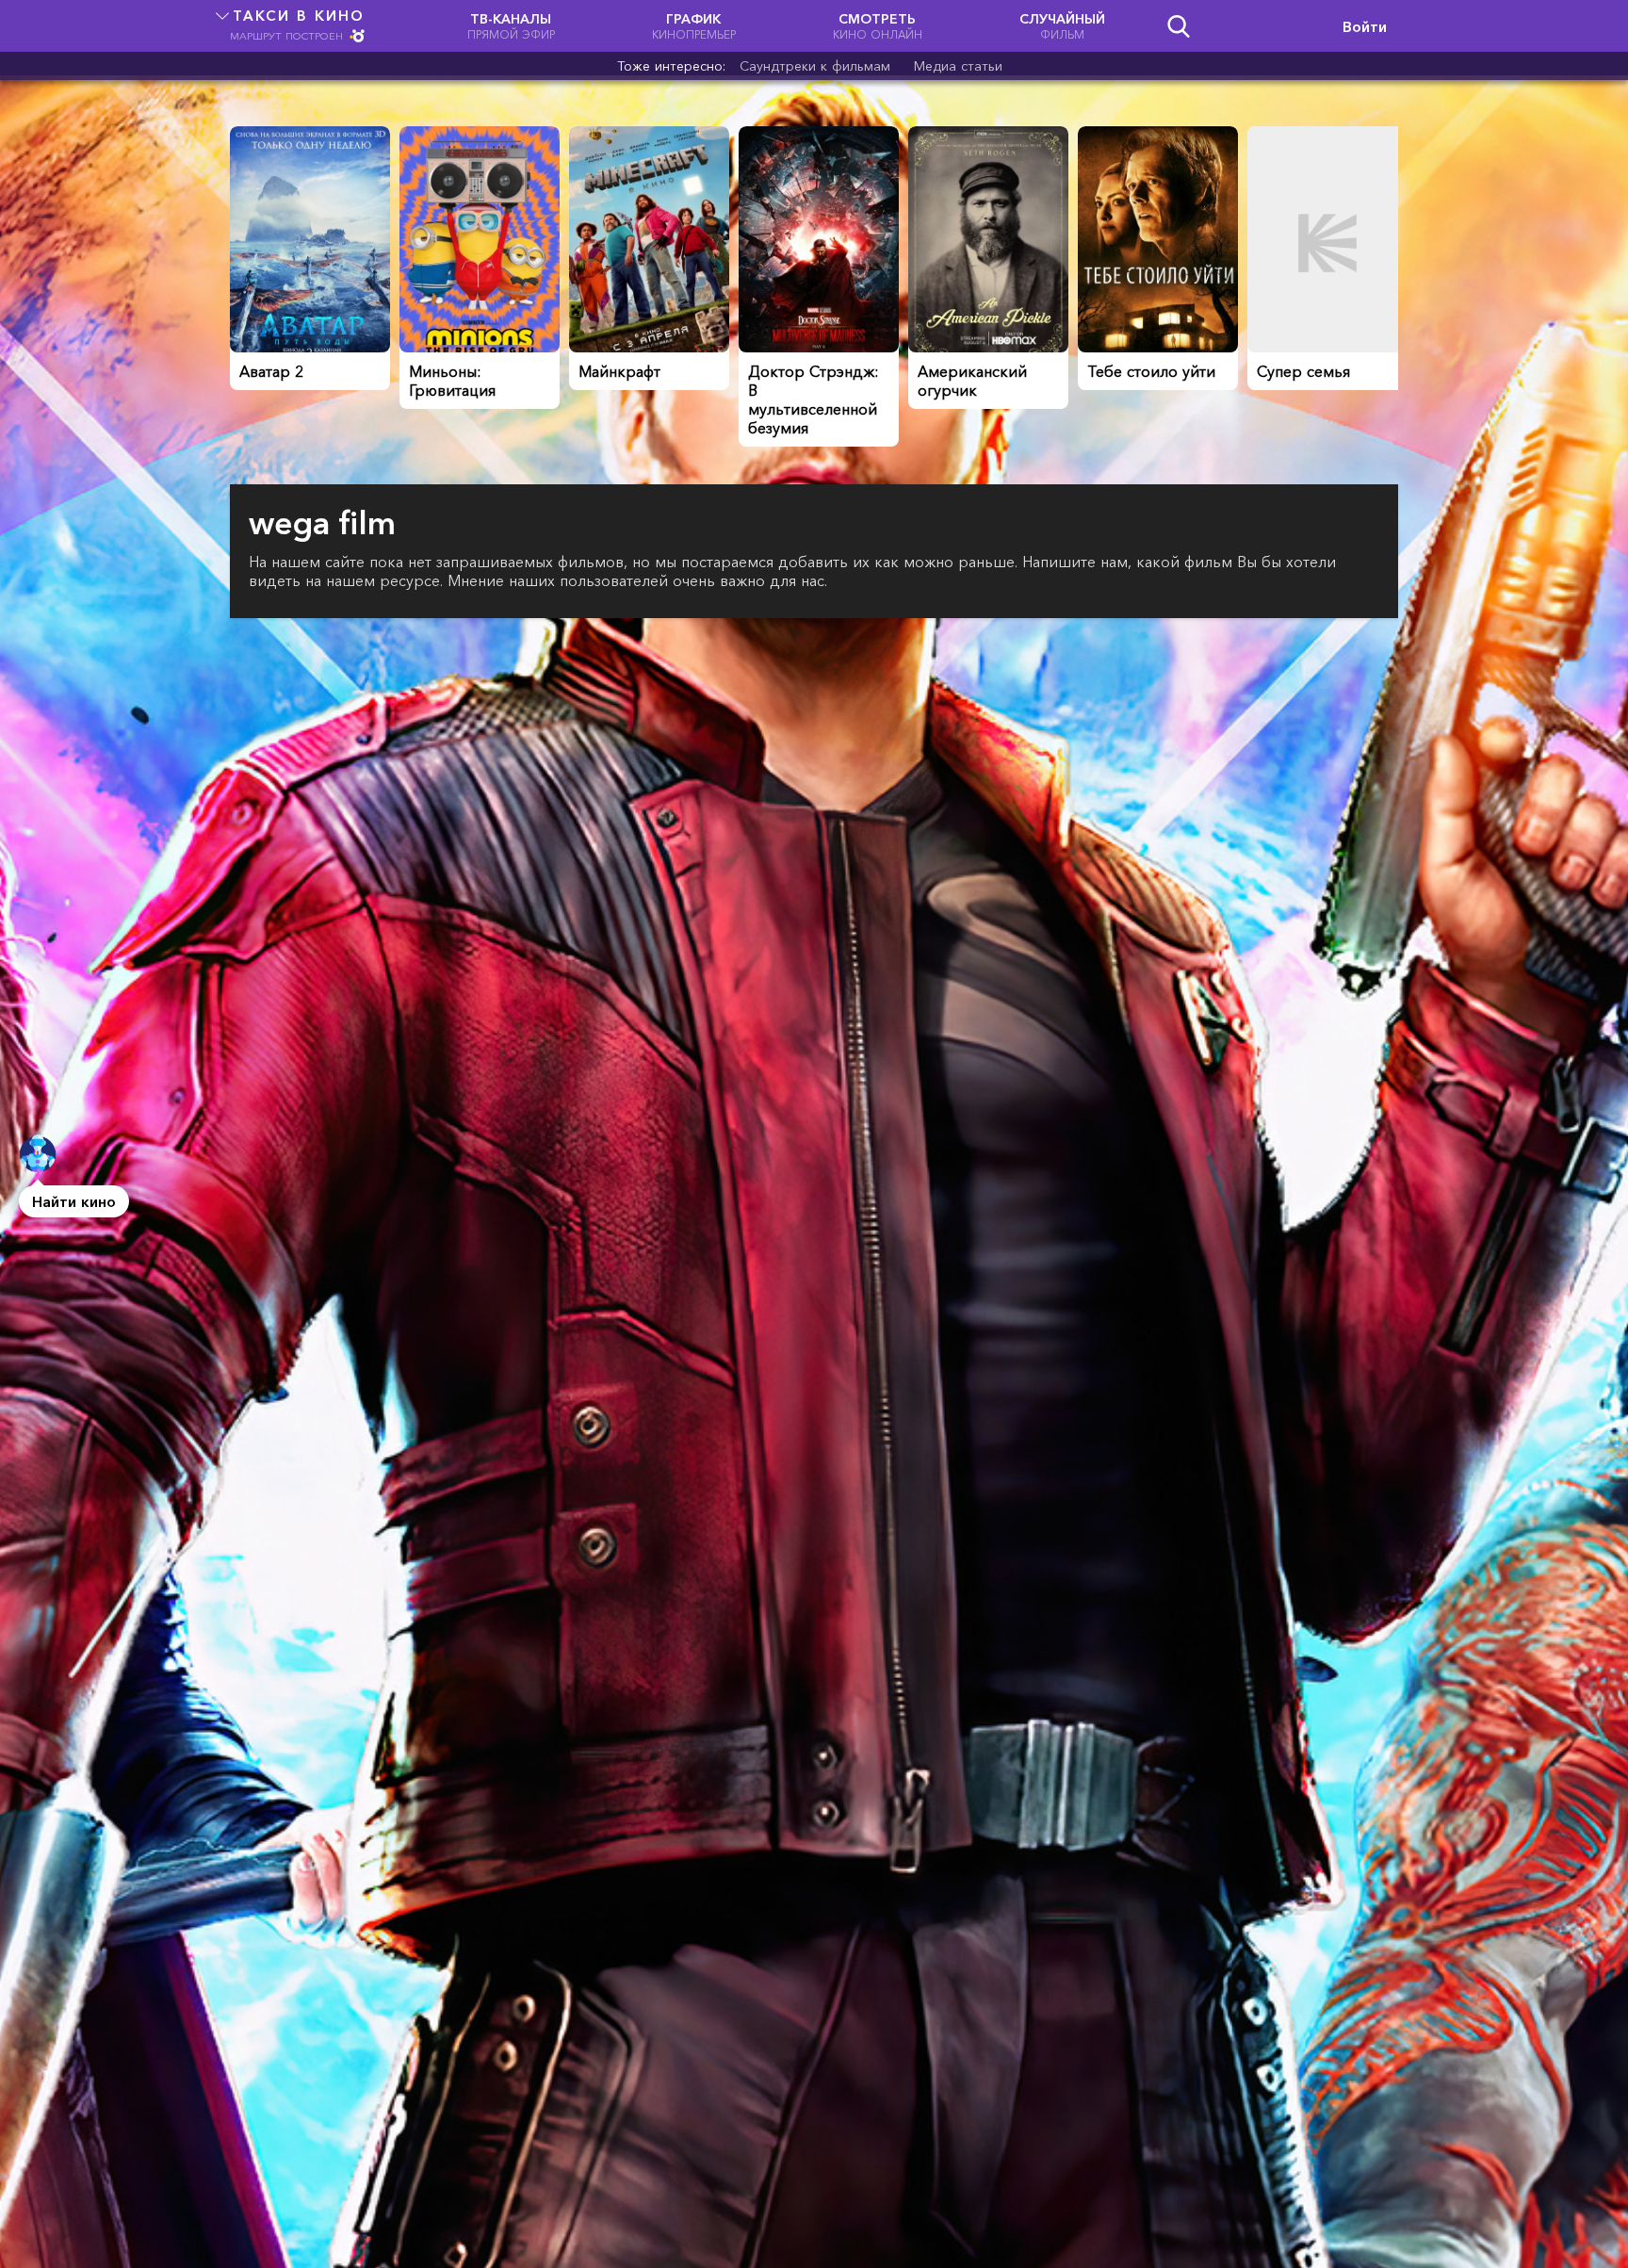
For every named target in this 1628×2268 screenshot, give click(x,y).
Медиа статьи (958, 66)
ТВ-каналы (511, 26)
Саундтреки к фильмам (815, 66)
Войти (1365, 26)
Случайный (1062, 26)
